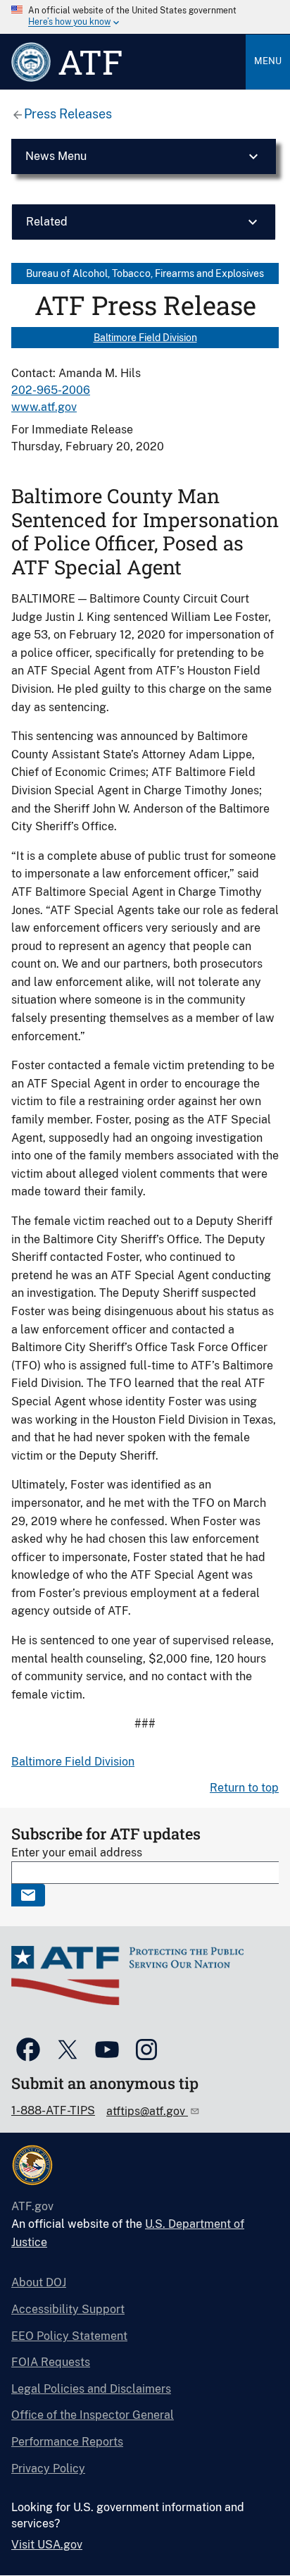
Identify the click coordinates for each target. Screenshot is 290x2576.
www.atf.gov (44, 407)
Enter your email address (77, 1853)
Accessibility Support (68, 2309)
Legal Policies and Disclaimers (91, 2389)
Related (47, 222)
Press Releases (68, 114)
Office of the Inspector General (93, 2415)
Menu (268, 61)
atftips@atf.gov (147, 2111)
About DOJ (39, 2282)
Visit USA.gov (47, 2545)
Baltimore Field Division (145, 338)
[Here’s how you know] (145, 17)
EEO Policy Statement (69, 2336)
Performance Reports (67, 2442)
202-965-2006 (51, 390)
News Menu (56, 156)
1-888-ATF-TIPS (53, 2110)
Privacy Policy (48, 2469)
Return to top (244, 1788)
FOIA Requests (51, 2362)
